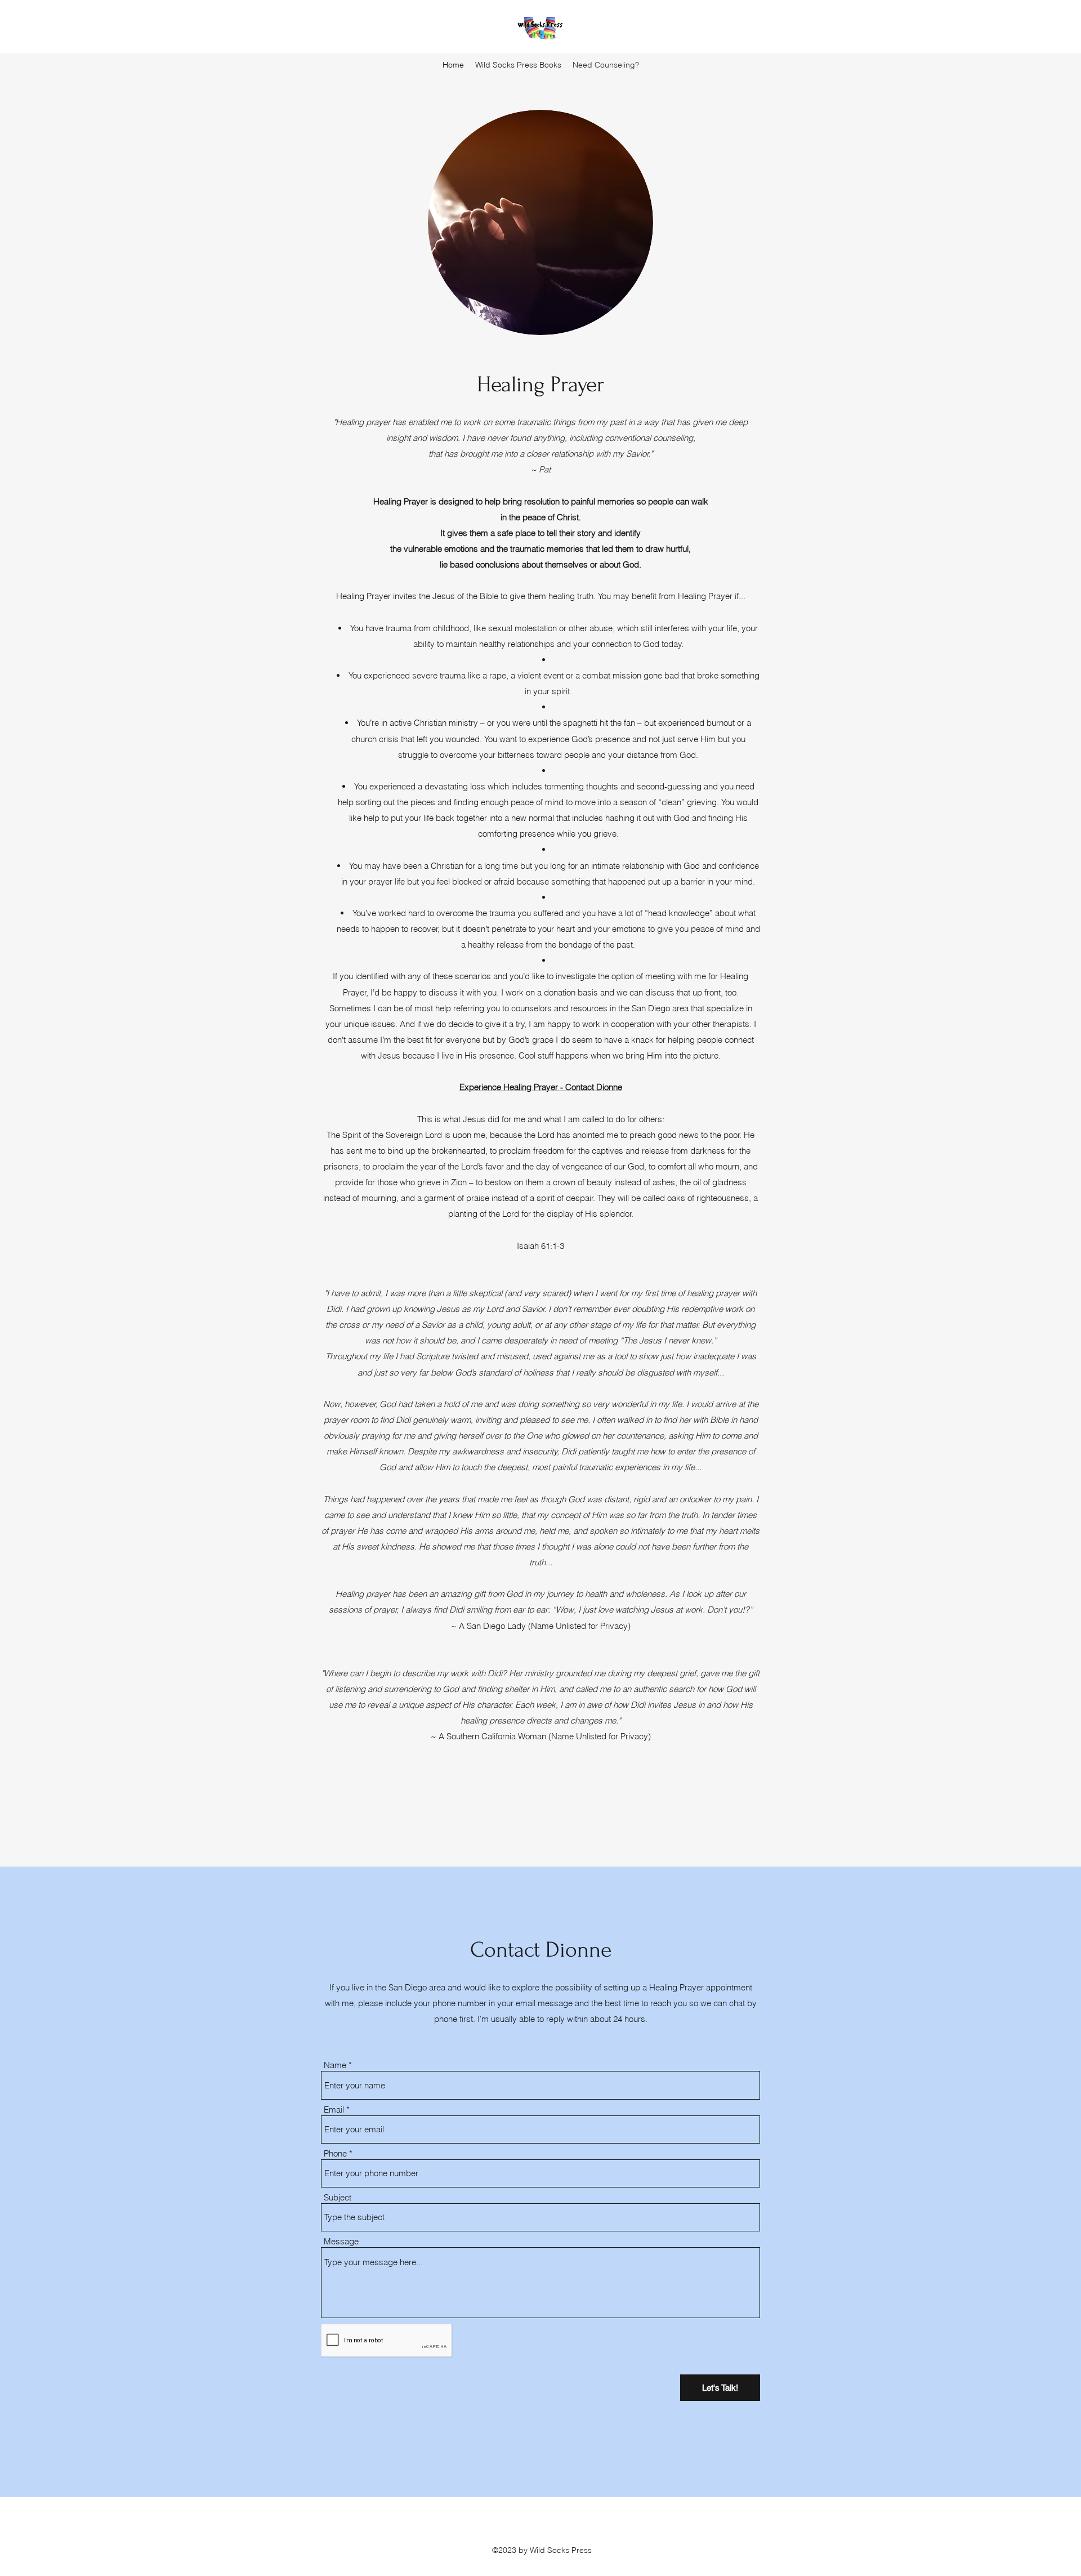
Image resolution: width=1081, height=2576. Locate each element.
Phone (335, 2153)
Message (341, 2241)
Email (334, 2110)
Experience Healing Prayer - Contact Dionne (541, 1087)
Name (335, 2065)
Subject (338, 2197)
